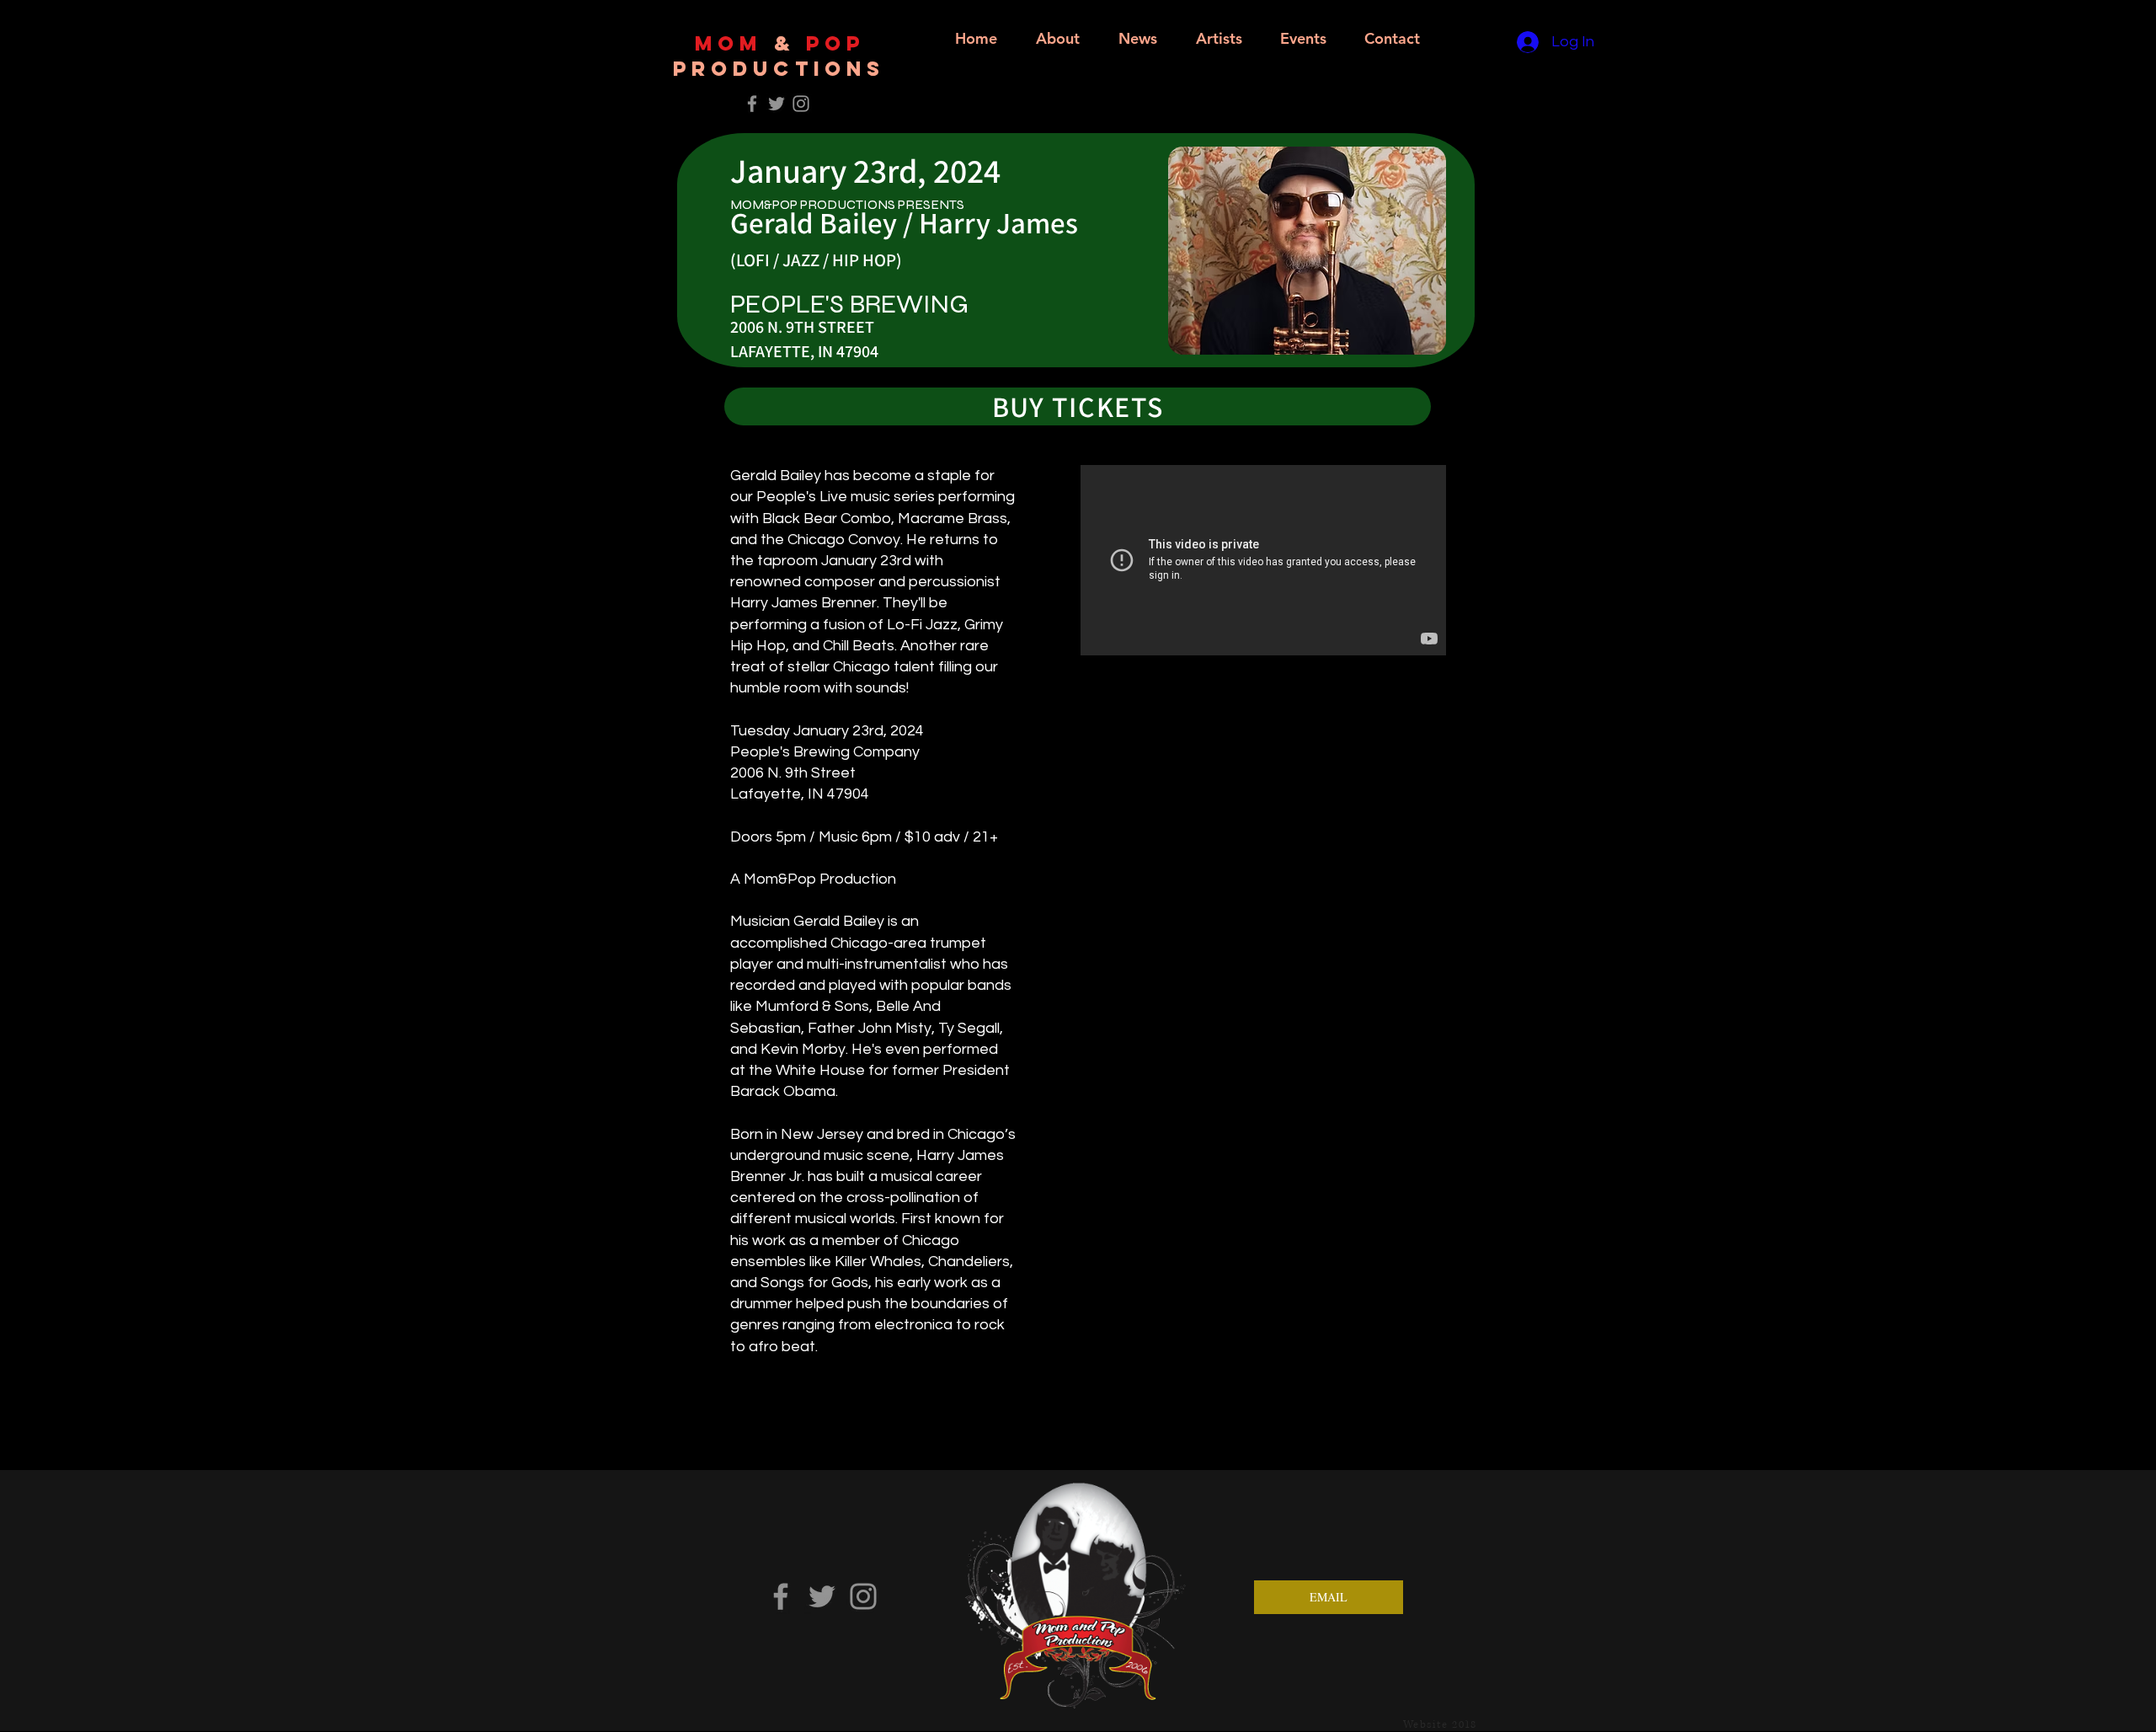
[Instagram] (863, 1596)
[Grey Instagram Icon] (801, 104)
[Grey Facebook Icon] (752, 104)
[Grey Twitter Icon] (776, 104)
